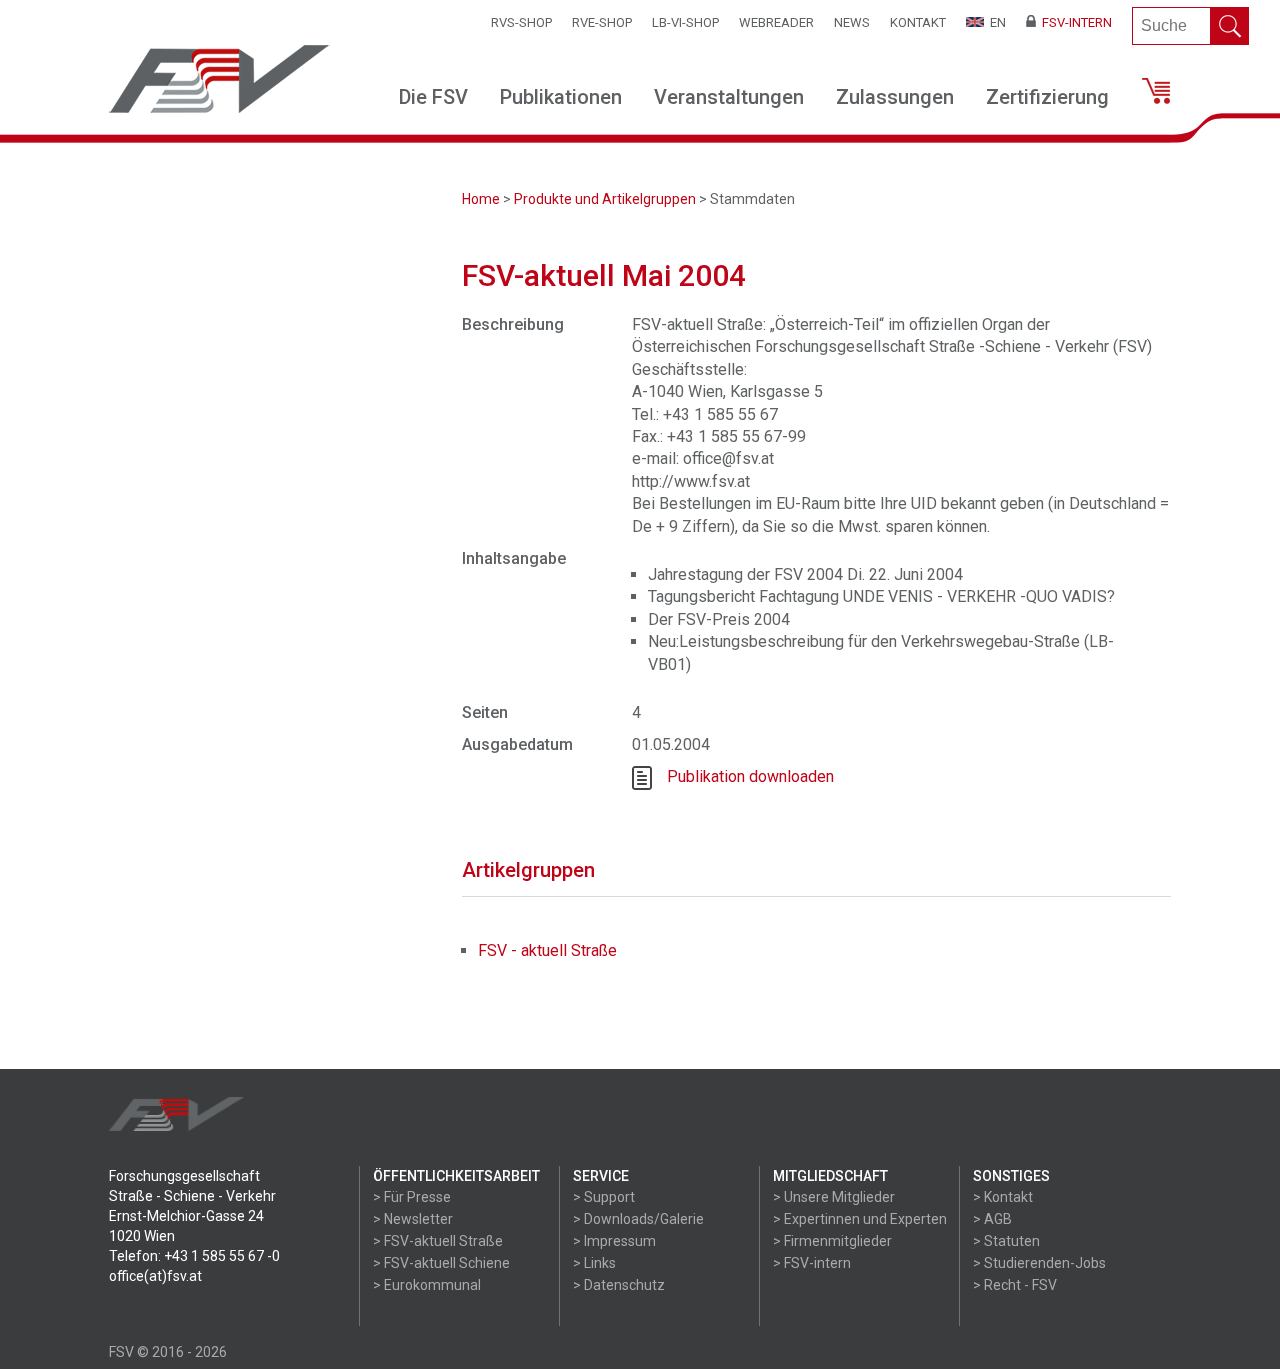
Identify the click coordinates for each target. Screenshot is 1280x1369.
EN (995, 22)
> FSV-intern (812, 1263)
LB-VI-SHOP (685, 22)
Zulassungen (895, 97)
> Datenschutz (619, 1285)
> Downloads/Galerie (638, 1219)
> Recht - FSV (1015, 1285)
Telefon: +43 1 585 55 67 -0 (194, 1256)
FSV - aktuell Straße (547, 950)
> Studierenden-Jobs (1039, 1263)
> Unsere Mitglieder (834, 1197)
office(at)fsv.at (155, 1276)
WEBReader (776, 22)
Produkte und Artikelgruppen (605, 199)
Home (481, 199)
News (852, 22)
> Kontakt (1003, 1197)
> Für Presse (412, 1197)
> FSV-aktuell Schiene (441, 1263)
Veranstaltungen (729, 97)
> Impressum (614, 1241)
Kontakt (918, 22)
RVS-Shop (521, 22)
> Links (594, 1263)
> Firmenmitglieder (832, 1241)
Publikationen (561, 97)
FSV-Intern (1074, 22)
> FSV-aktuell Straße (438, 1241)
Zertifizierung (1047, 97)
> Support (604, 1197)
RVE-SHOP (602, 22)
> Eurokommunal (427, 1285)
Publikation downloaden (750, 776)
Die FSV (433, 97)
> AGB (992, 1219)
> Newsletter (413, 1219)
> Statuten (1006, 1241)
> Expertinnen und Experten (860, 1219)
